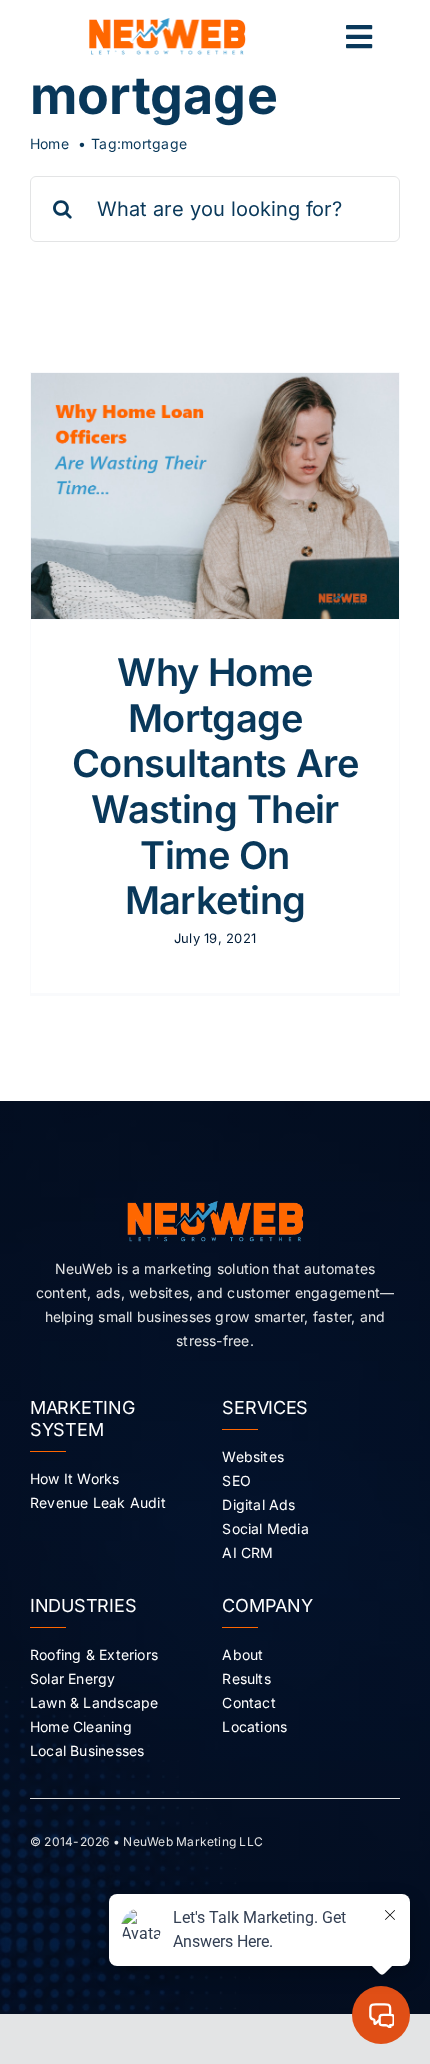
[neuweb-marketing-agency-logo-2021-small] (167, 26)
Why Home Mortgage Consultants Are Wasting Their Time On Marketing (215, 786)
